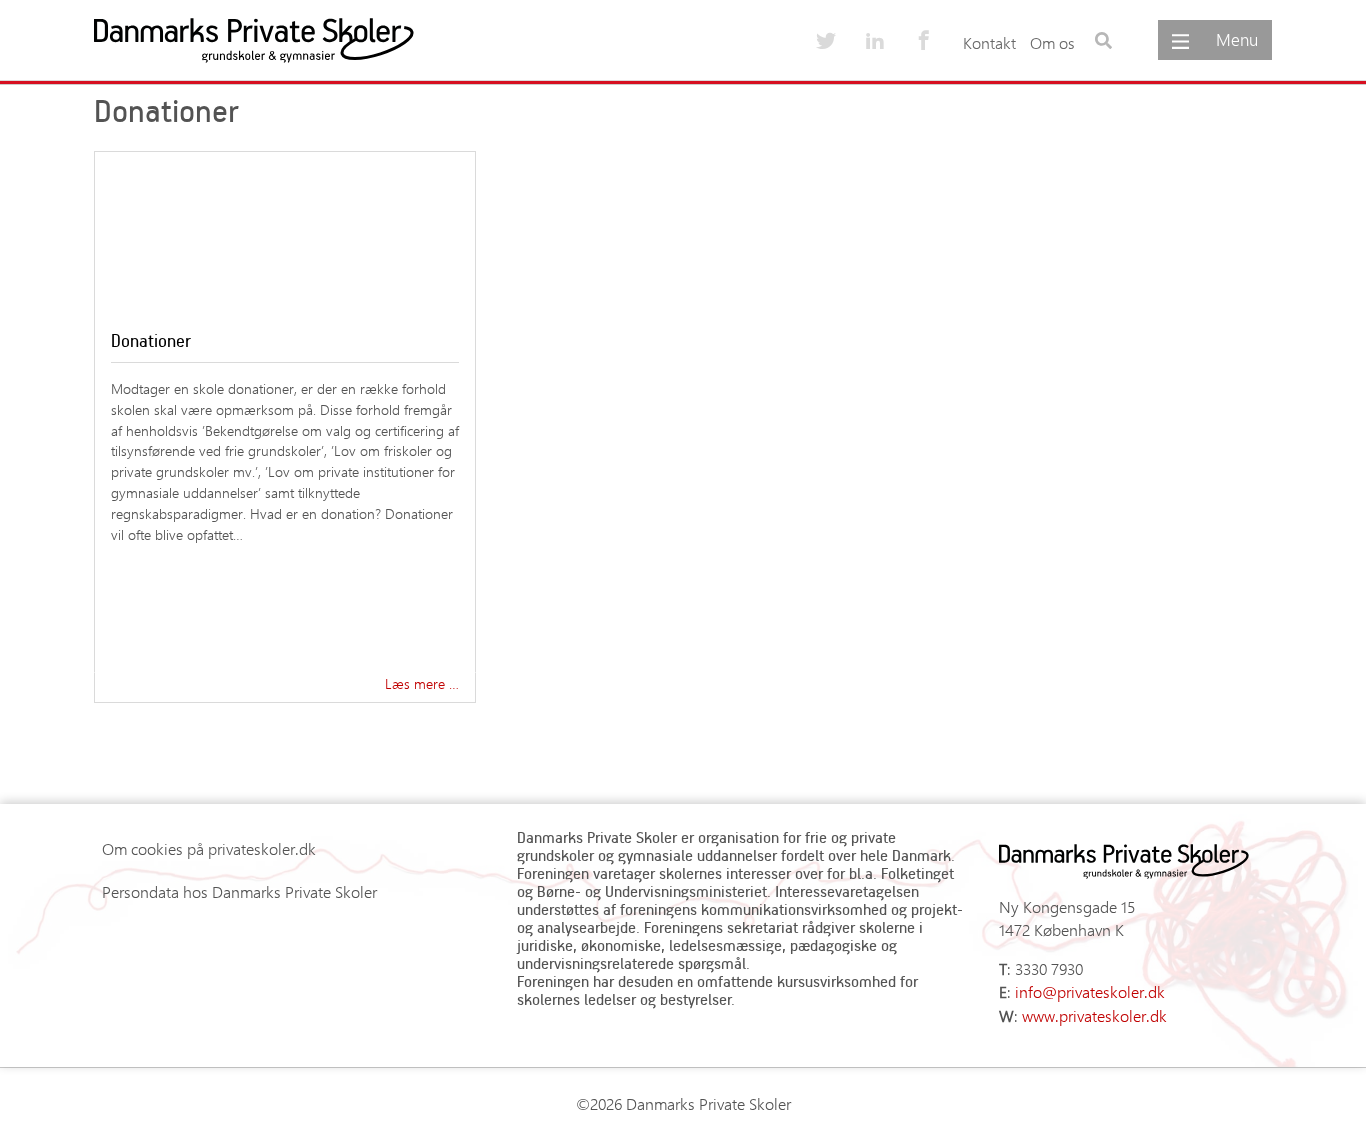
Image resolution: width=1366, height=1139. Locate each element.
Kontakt (989, 42)
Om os (1052, 42)
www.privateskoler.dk (1094, 1015)
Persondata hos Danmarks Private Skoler (239, 891)
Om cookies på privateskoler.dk (209, 848)
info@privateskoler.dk (1090, 991)
